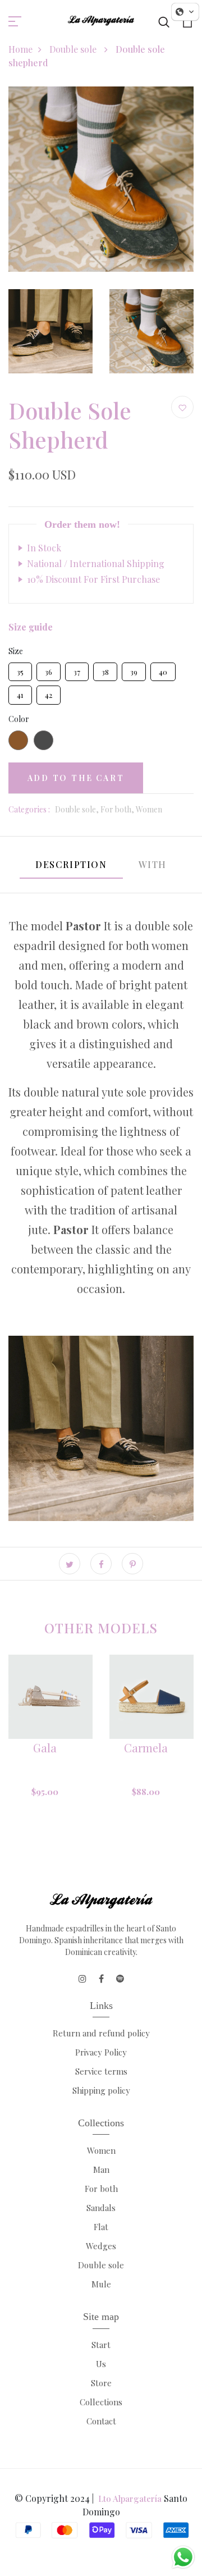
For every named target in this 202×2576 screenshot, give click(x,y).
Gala (45, 1748)
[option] (50, 1748)
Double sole (74, 49)
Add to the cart (76, 778)
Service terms (101, 2071)
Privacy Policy (101, 2052)
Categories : (29, 809)
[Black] (43, 740)
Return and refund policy (101, 2033)
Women (149, 809)
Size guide (31, 627)
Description (71, 864)
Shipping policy (101, 2090)
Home (20, 49)
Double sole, (78, 809)
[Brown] (18, 740)
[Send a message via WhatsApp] (183, 2557)
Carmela (146, 1748)
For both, (118, 809)
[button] (185, 12)
